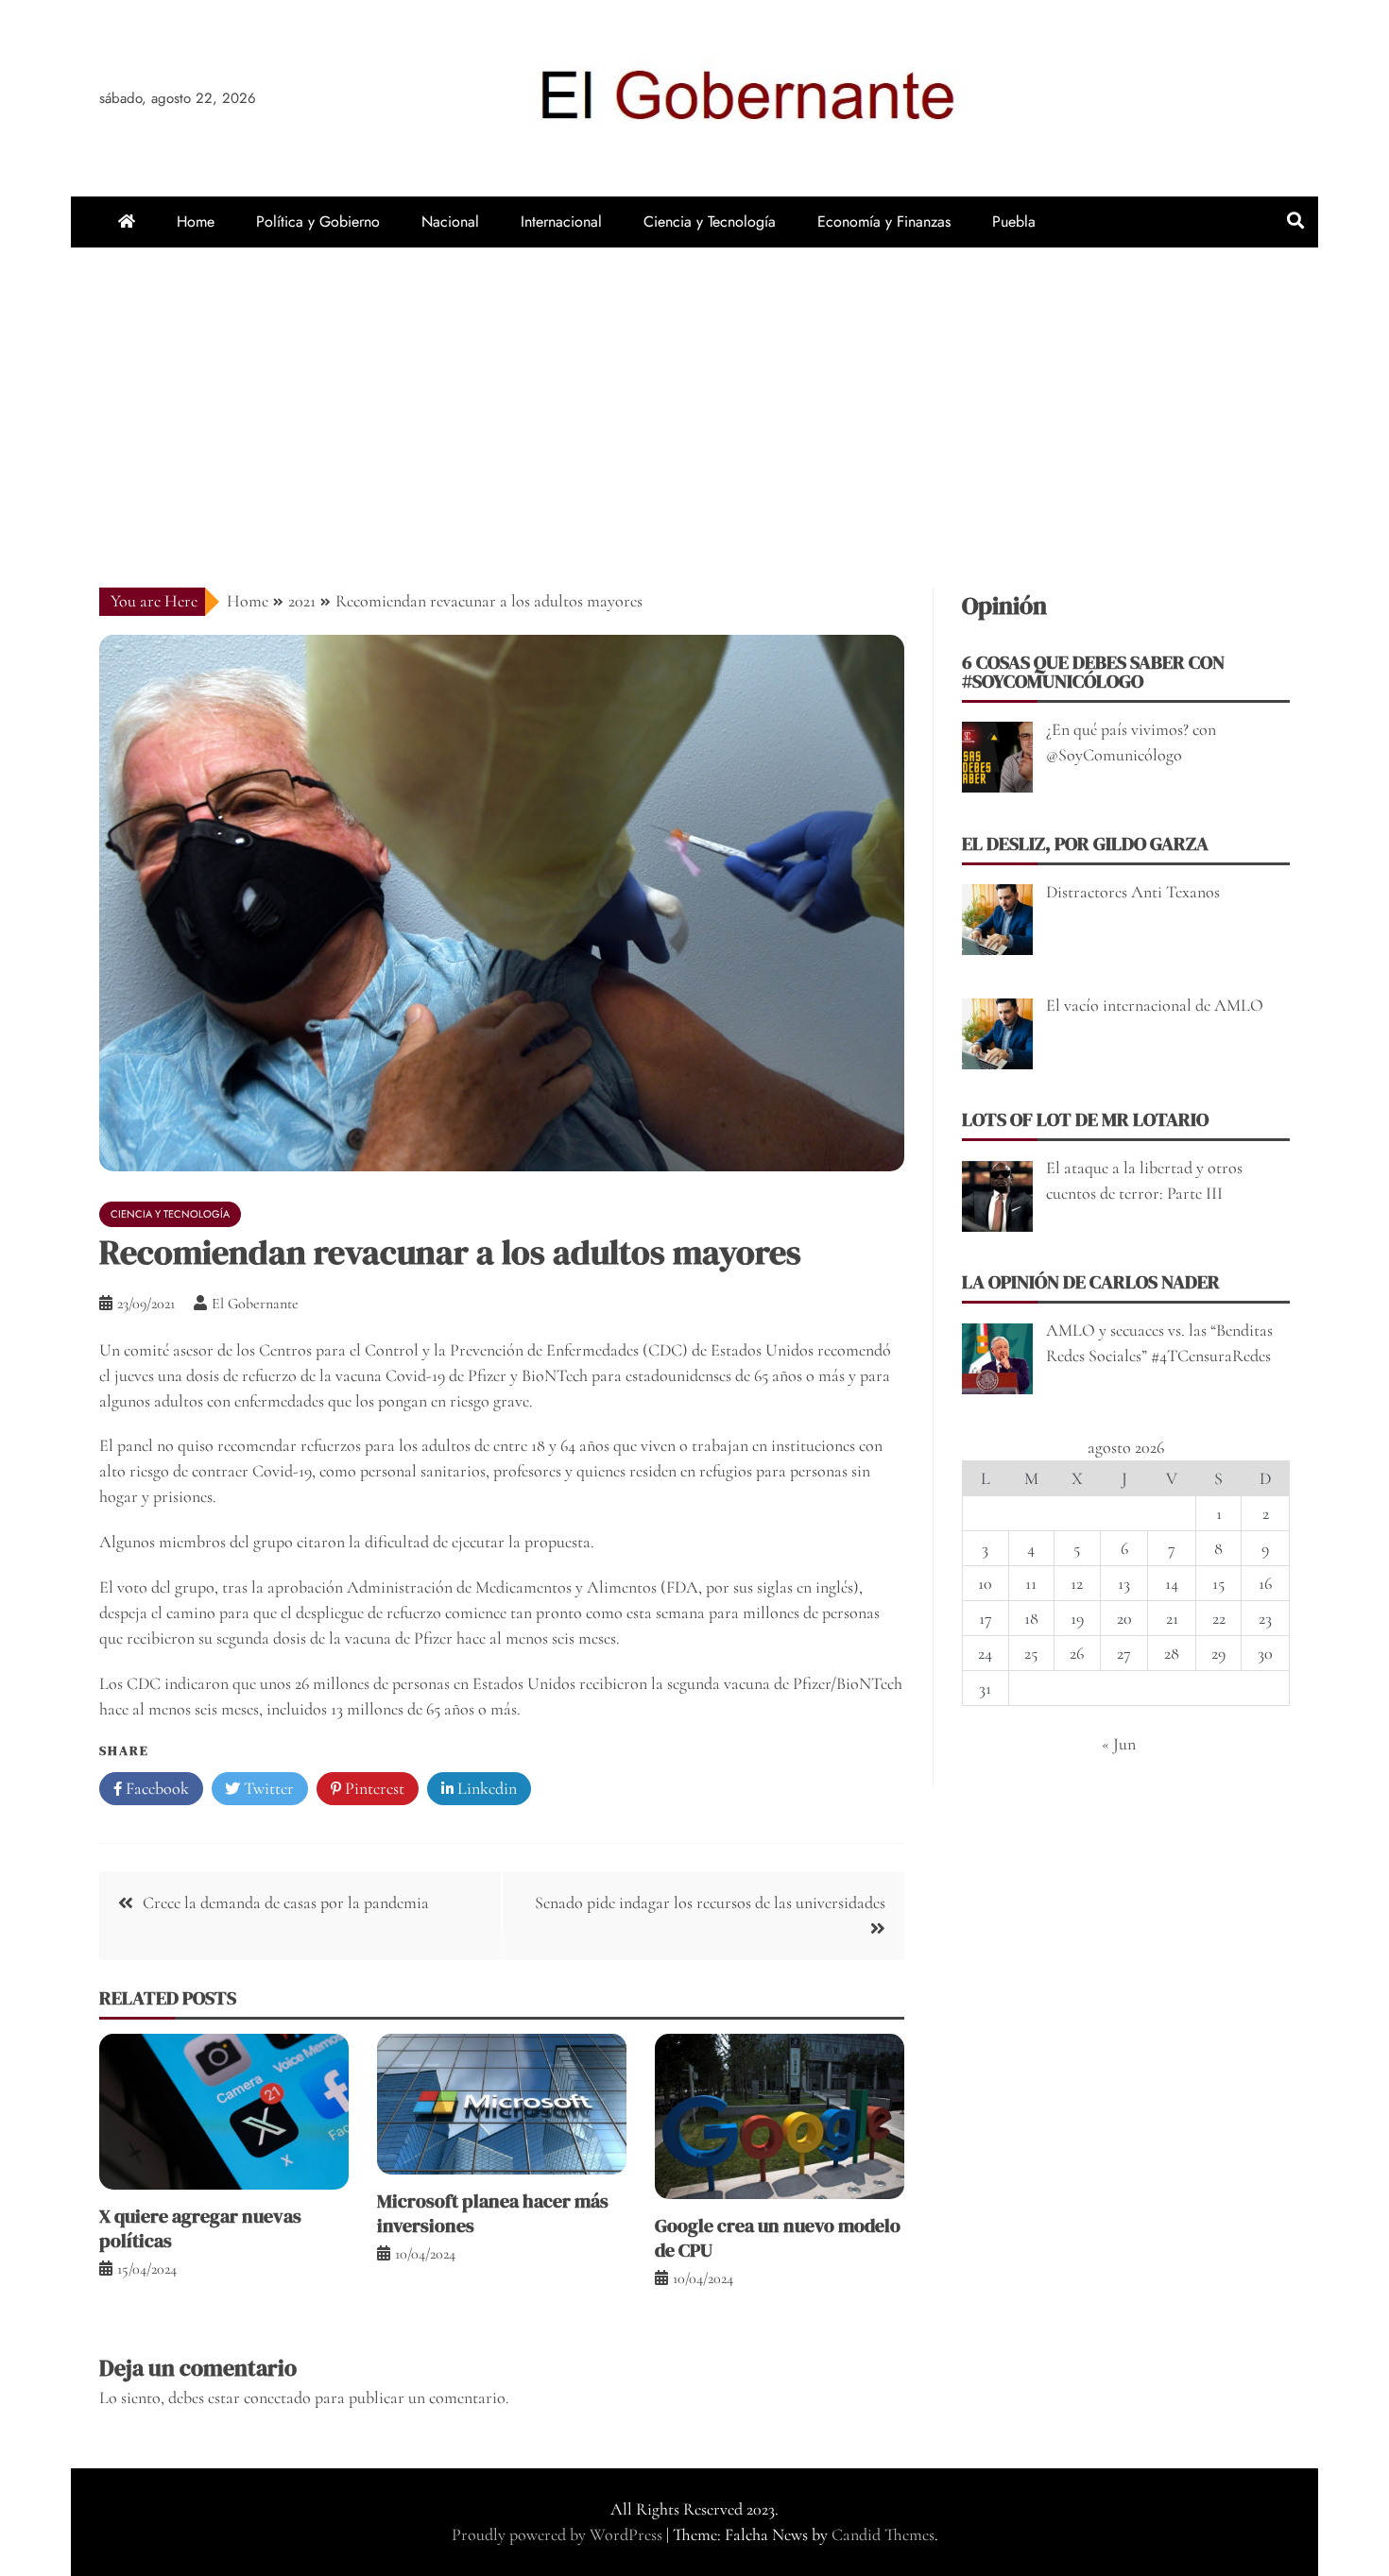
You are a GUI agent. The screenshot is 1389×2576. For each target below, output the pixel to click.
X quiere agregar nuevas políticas (200, 2228)
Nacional (450, 222)
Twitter (267, 1788)
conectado (277, 2397)
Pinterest (373, 1788)
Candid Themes (883, 2534)
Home (196, 222)
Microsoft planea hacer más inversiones (493, 2213)
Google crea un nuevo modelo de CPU (778, 2238)
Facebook (155, 1788)
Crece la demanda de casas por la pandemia (286, 1902)
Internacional (561, 222)
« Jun (1119, 1744)
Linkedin (485, 1788)
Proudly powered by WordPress (559, 2534)
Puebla (1014, 222)
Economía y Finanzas (884, 222)
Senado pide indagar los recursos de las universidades (710, 1902)
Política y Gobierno (318, 222)
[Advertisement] (694, 389)
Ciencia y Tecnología (710, 222)
